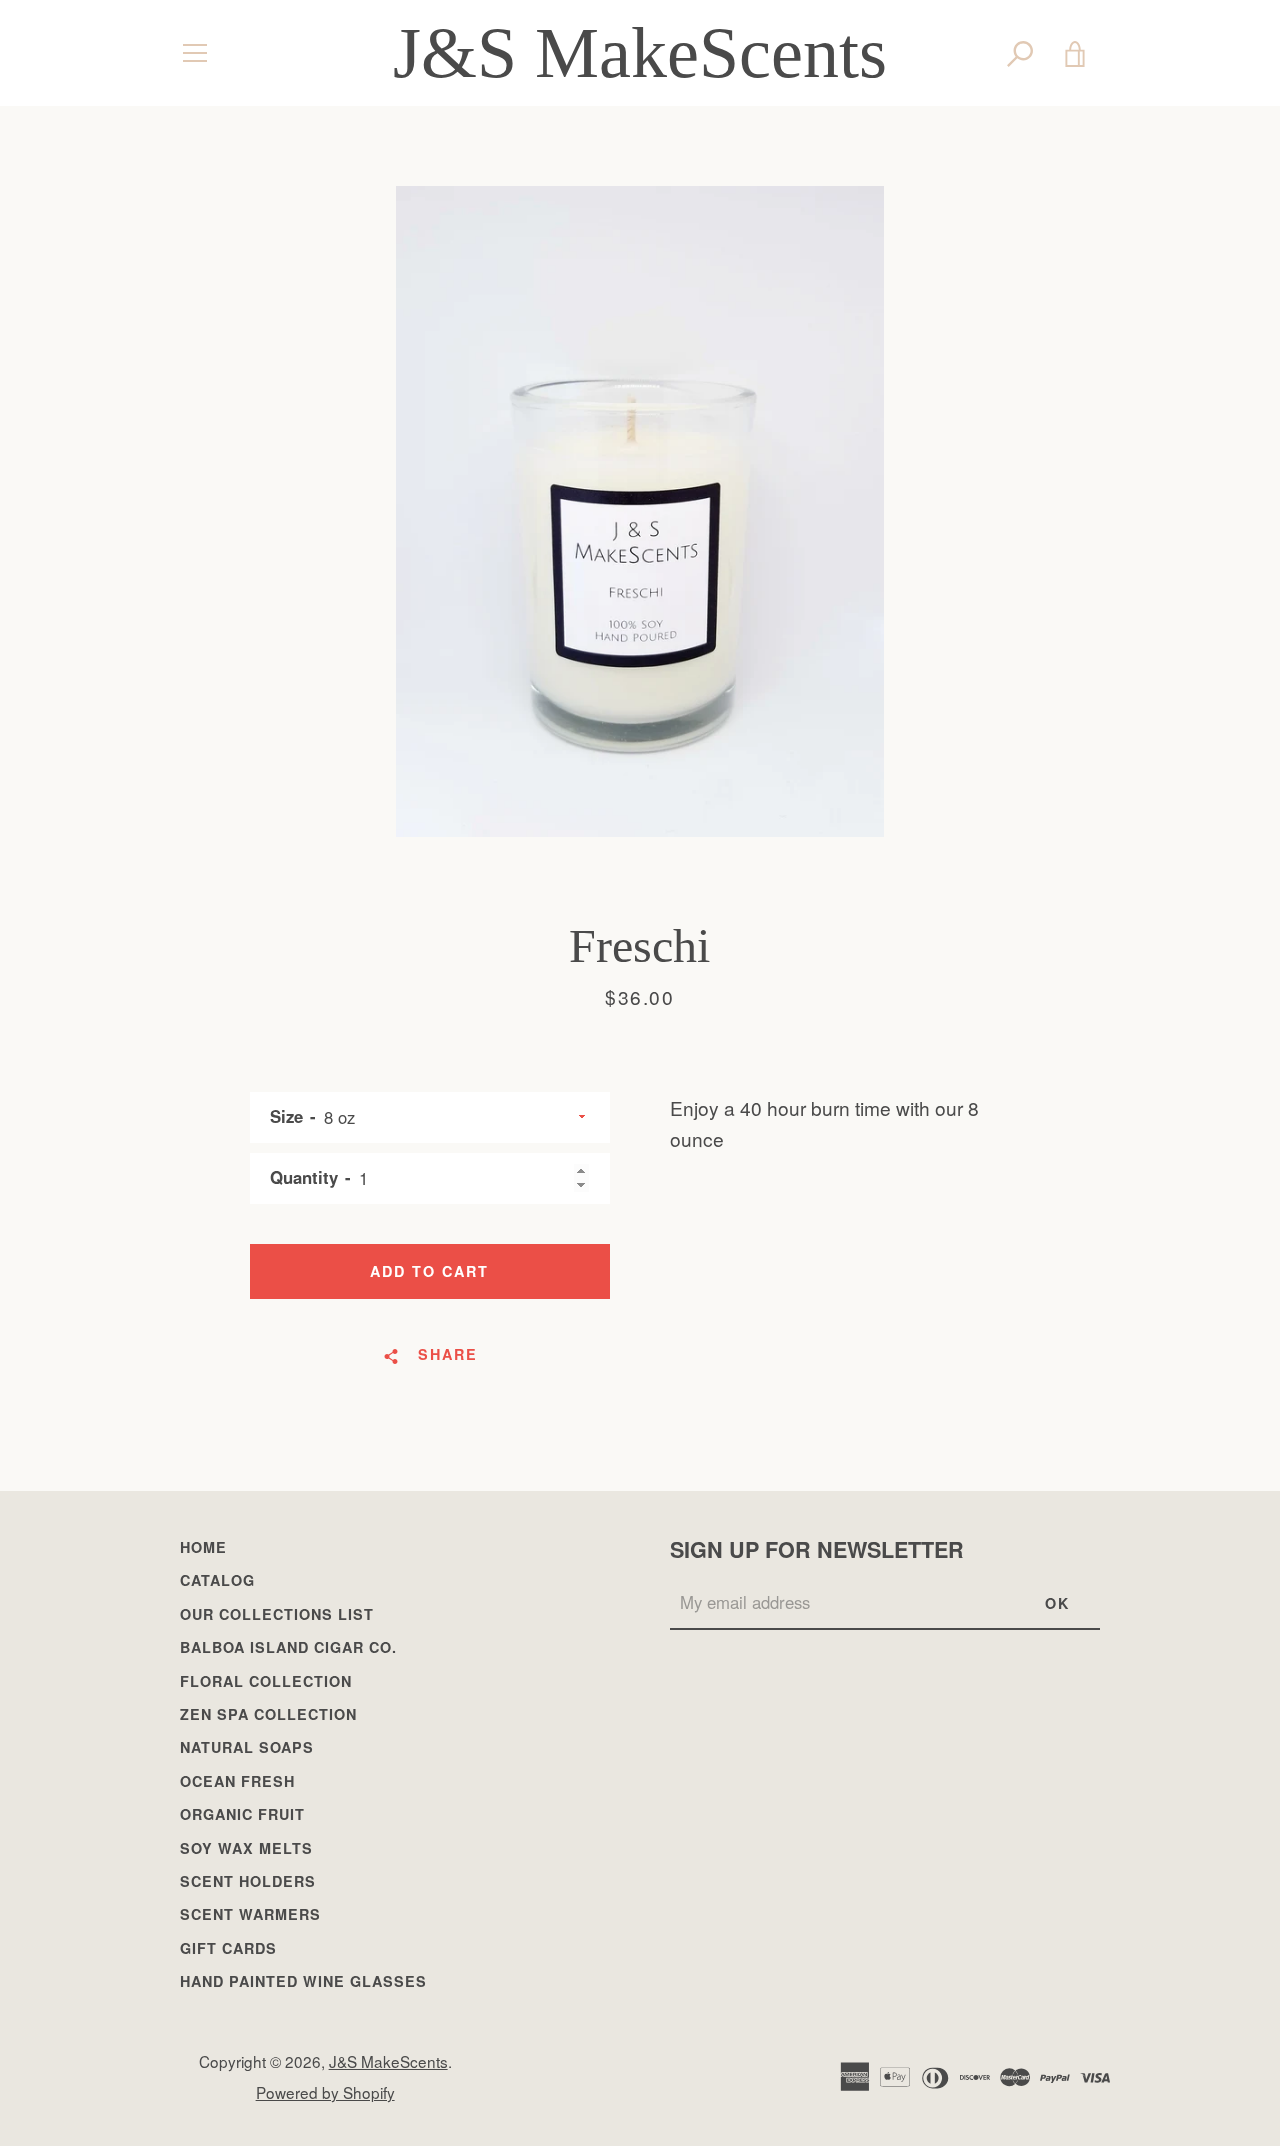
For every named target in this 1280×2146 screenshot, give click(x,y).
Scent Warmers (250, 1914)
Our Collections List (277, 1614)
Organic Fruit (242, 1814)
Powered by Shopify (325, 2092)
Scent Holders (248, 1881)
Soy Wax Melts (246, 1848)
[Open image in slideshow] (640, 511)
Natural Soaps (247, 1747)
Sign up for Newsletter (817, 1549)
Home (203, 1547)
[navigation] (195, 53)
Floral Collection (266, 1681)
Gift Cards (228, 1948)
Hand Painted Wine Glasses (303, 1981)
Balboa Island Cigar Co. (288, 1647)
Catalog (217, 1580)
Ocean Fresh (237, 1781)
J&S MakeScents (640, 53)
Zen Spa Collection (268, 1714)
